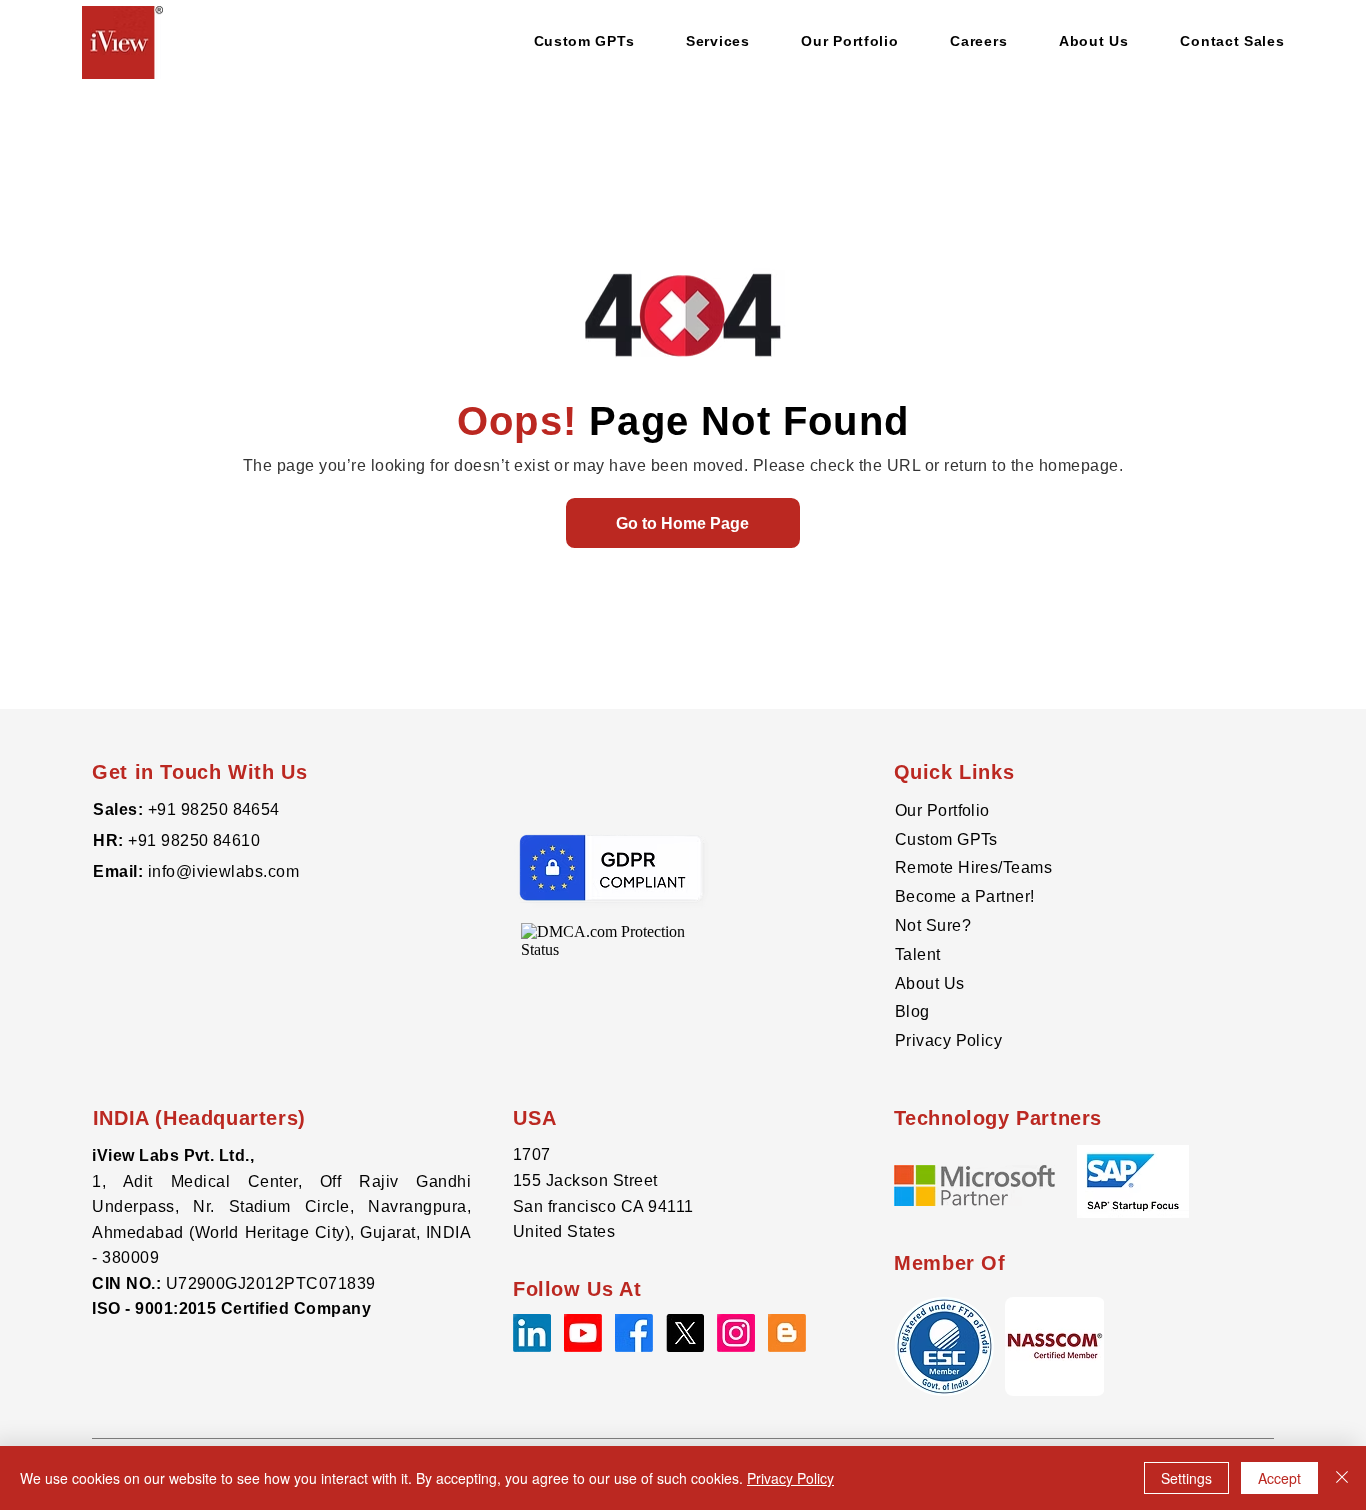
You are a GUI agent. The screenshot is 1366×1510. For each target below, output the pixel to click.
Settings (1186, 1478)
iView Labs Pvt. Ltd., (173, 1155)
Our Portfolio (942, 810)
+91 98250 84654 (214, 809)
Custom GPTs (946, 839)
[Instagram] (736, 1333)
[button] (1055, 1346)
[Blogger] (787, 1333)
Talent (918, 954)
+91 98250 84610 (194, 840)
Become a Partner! (965, 896)
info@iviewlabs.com (221, 871)
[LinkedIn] (532, 1333)
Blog (912, 1011)
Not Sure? (933, 925)
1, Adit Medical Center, (206, 1181)
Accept (1279, 1478)
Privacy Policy (949, 1040)
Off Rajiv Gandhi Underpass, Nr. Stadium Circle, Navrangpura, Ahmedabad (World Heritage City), (281, 1207)
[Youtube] (583, 1333)
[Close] (1342, 1478)
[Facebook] (634, 1333)
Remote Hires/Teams (974, 867)
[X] (685, 1333)
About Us (930, 983)
